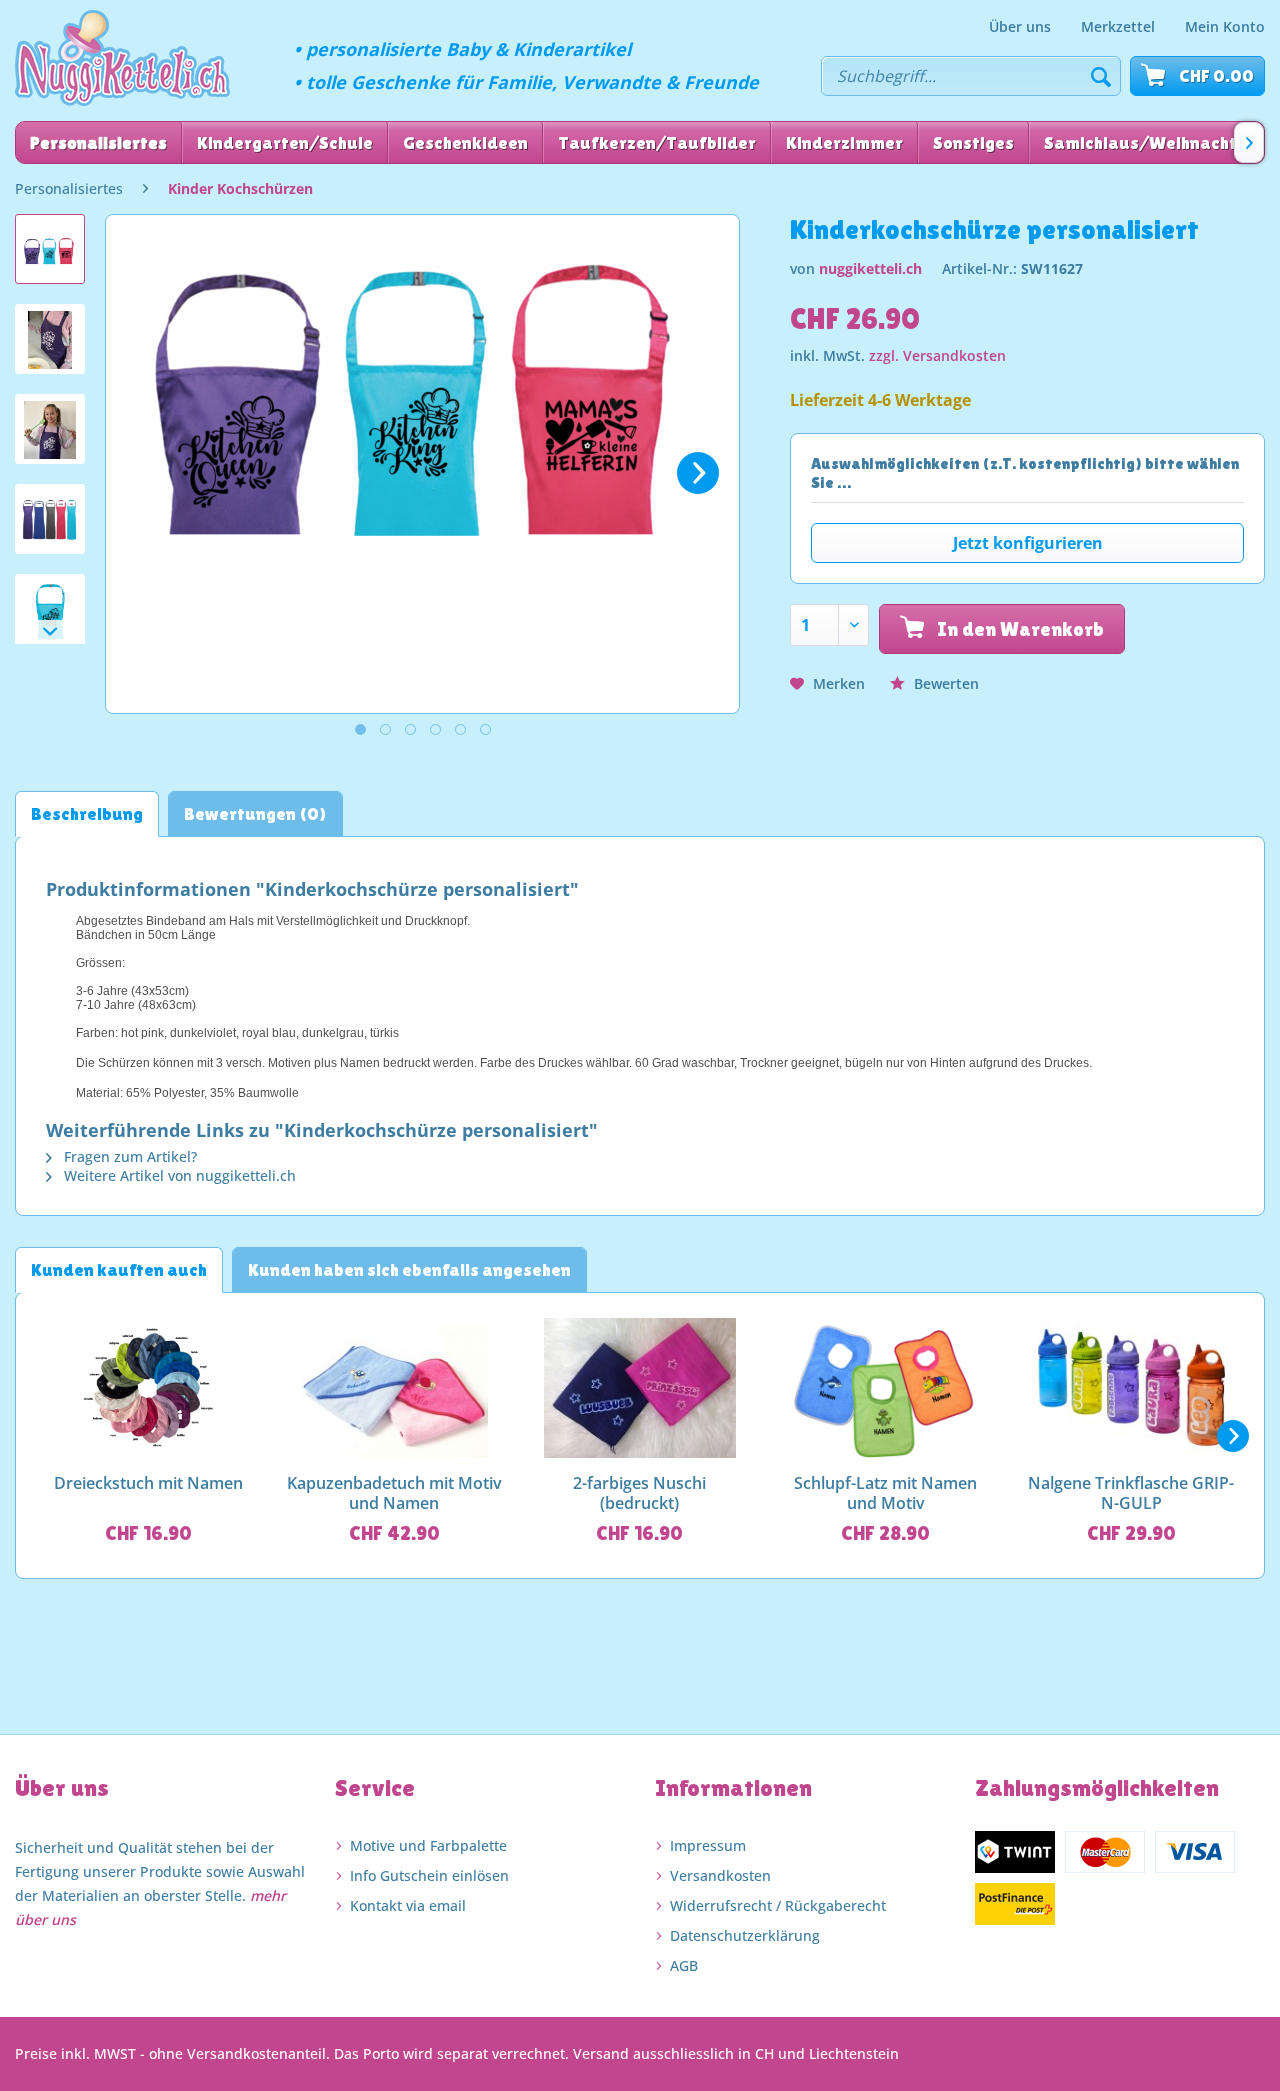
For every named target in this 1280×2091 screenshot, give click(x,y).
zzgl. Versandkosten (937, 355)
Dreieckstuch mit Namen (148, 1483)
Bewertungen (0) (255, 813)
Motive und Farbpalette (428, 1845)
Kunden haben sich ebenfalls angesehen (409, 1269)
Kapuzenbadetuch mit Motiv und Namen (394, 1493)
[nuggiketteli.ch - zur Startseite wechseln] (122, 58)
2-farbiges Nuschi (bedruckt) (639, 1493)
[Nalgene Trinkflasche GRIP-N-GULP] (1131, 1388)
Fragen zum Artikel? (128, 1156)
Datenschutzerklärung (745, 1935)
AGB (684, 1965)
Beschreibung (87, 813)
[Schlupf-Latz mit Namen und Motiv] (886, 1388)
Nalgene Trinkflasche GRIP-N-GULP (1131, 1493)
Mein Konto (1225, 26)
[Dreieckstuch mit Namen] (149, 1388)
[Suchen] (1101, 76)
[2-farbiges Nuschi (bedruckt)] (640, 1388)
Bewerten (944, 683)
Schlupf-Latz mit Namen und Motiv (885, 1493)
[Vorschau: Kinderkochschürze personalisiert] (50, 249)
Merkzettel (1118, 26)
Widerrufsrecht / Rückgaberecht (778, 1905)
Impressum (708, 1845)
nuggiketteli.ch (870, 268)
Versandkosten (720, 1875)
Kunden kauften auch (119, 1269)
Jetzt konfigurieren (1028, 543)
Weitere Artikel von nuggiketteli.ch (178, 1175)
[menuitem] (1020, 26)
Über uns (1020, 26)
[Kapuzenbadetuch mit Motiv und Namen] (395, 1388)
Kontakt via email (408, 1905)
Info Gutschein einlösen (429, 1875)
